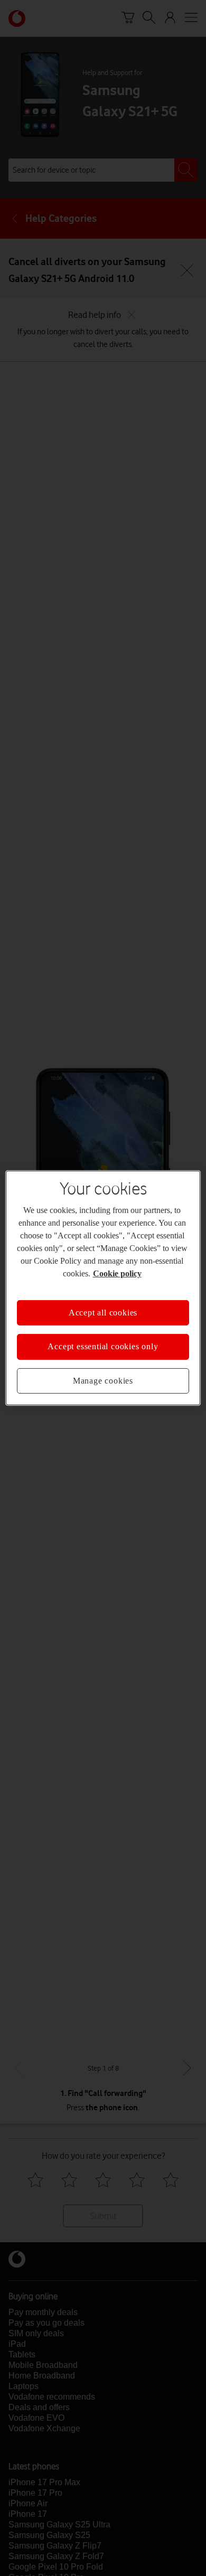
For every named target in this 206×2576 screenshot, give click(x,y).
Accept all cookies (103, 1313)
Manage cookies (103, 1381)
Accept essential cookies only (103, 1346)
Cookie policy (117, 1273)
